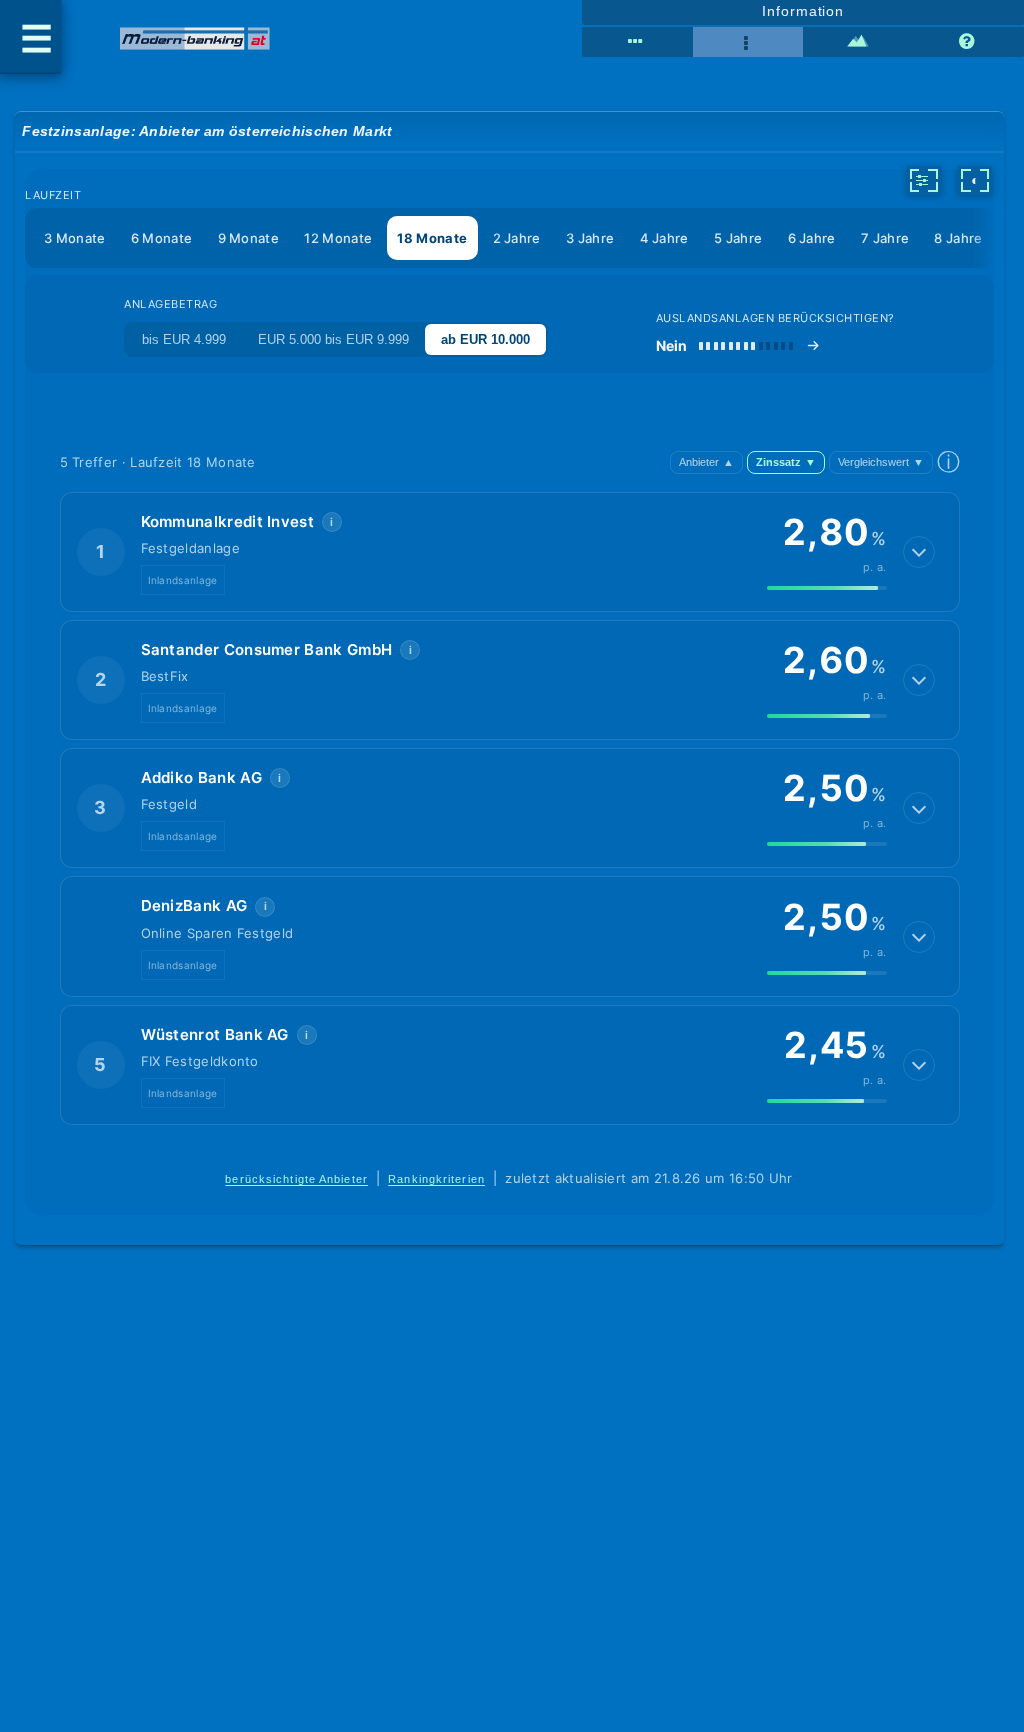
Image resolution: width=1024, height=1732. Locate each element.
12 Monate (338, 238)
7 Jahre (885, 238)
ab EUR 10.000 (485, 339)
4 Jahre (664, 238)
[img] (827, 588)
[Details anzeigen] (919, 552)
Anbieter (706, 462)
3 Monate (74, 238)
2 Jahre (517, 238)
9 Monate (248, 238)
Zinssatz (786, 462)
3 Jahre (590, 238)
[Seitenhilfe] (969, 42)
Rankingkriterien (436, 1179)
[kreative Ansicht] (858, 42)
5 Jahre (738, 238)
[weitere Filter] (924, 180)
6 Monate (161, 238)
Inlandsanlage (183, 580)
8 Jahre (958, 238)
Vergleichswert (881, 462)
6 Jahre (812, 238)
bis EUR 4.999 (184, 339)
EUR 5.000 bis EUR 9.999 (333, 339)
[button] (510, 552)
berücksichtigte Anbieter (296, 1179)
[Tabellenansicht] (637, 42)
